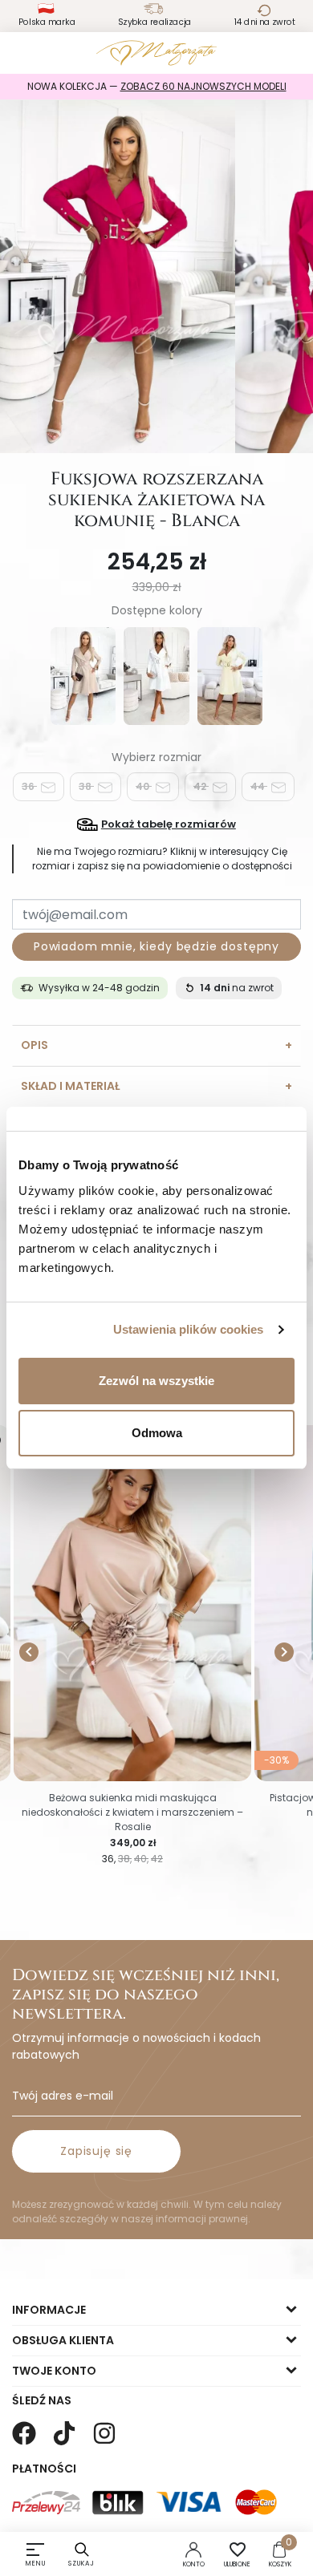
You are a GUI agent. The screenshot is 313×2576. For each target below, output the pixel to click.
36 (29, 786)
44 (259, 786)
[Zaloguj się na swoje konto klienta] (193, 2549)
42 (201, 786)
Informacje (49, 2310)
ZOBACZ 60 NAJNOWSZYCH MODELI (203, 86)
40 (144, 786)
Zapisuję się (96, 2151)
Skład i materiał (70, 1086)
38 (86, 786)
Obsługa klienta (63, 2340)
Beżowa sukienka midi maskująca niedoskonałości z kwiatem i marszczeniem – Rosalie (132, 1812)
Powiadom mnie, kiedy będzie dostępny (156, 946)
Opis (35, 1045)
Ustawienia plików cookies (189, 1329)
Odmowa (157, 1433)
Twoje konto (54, 2371)
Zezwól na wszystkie (156, 1381)
